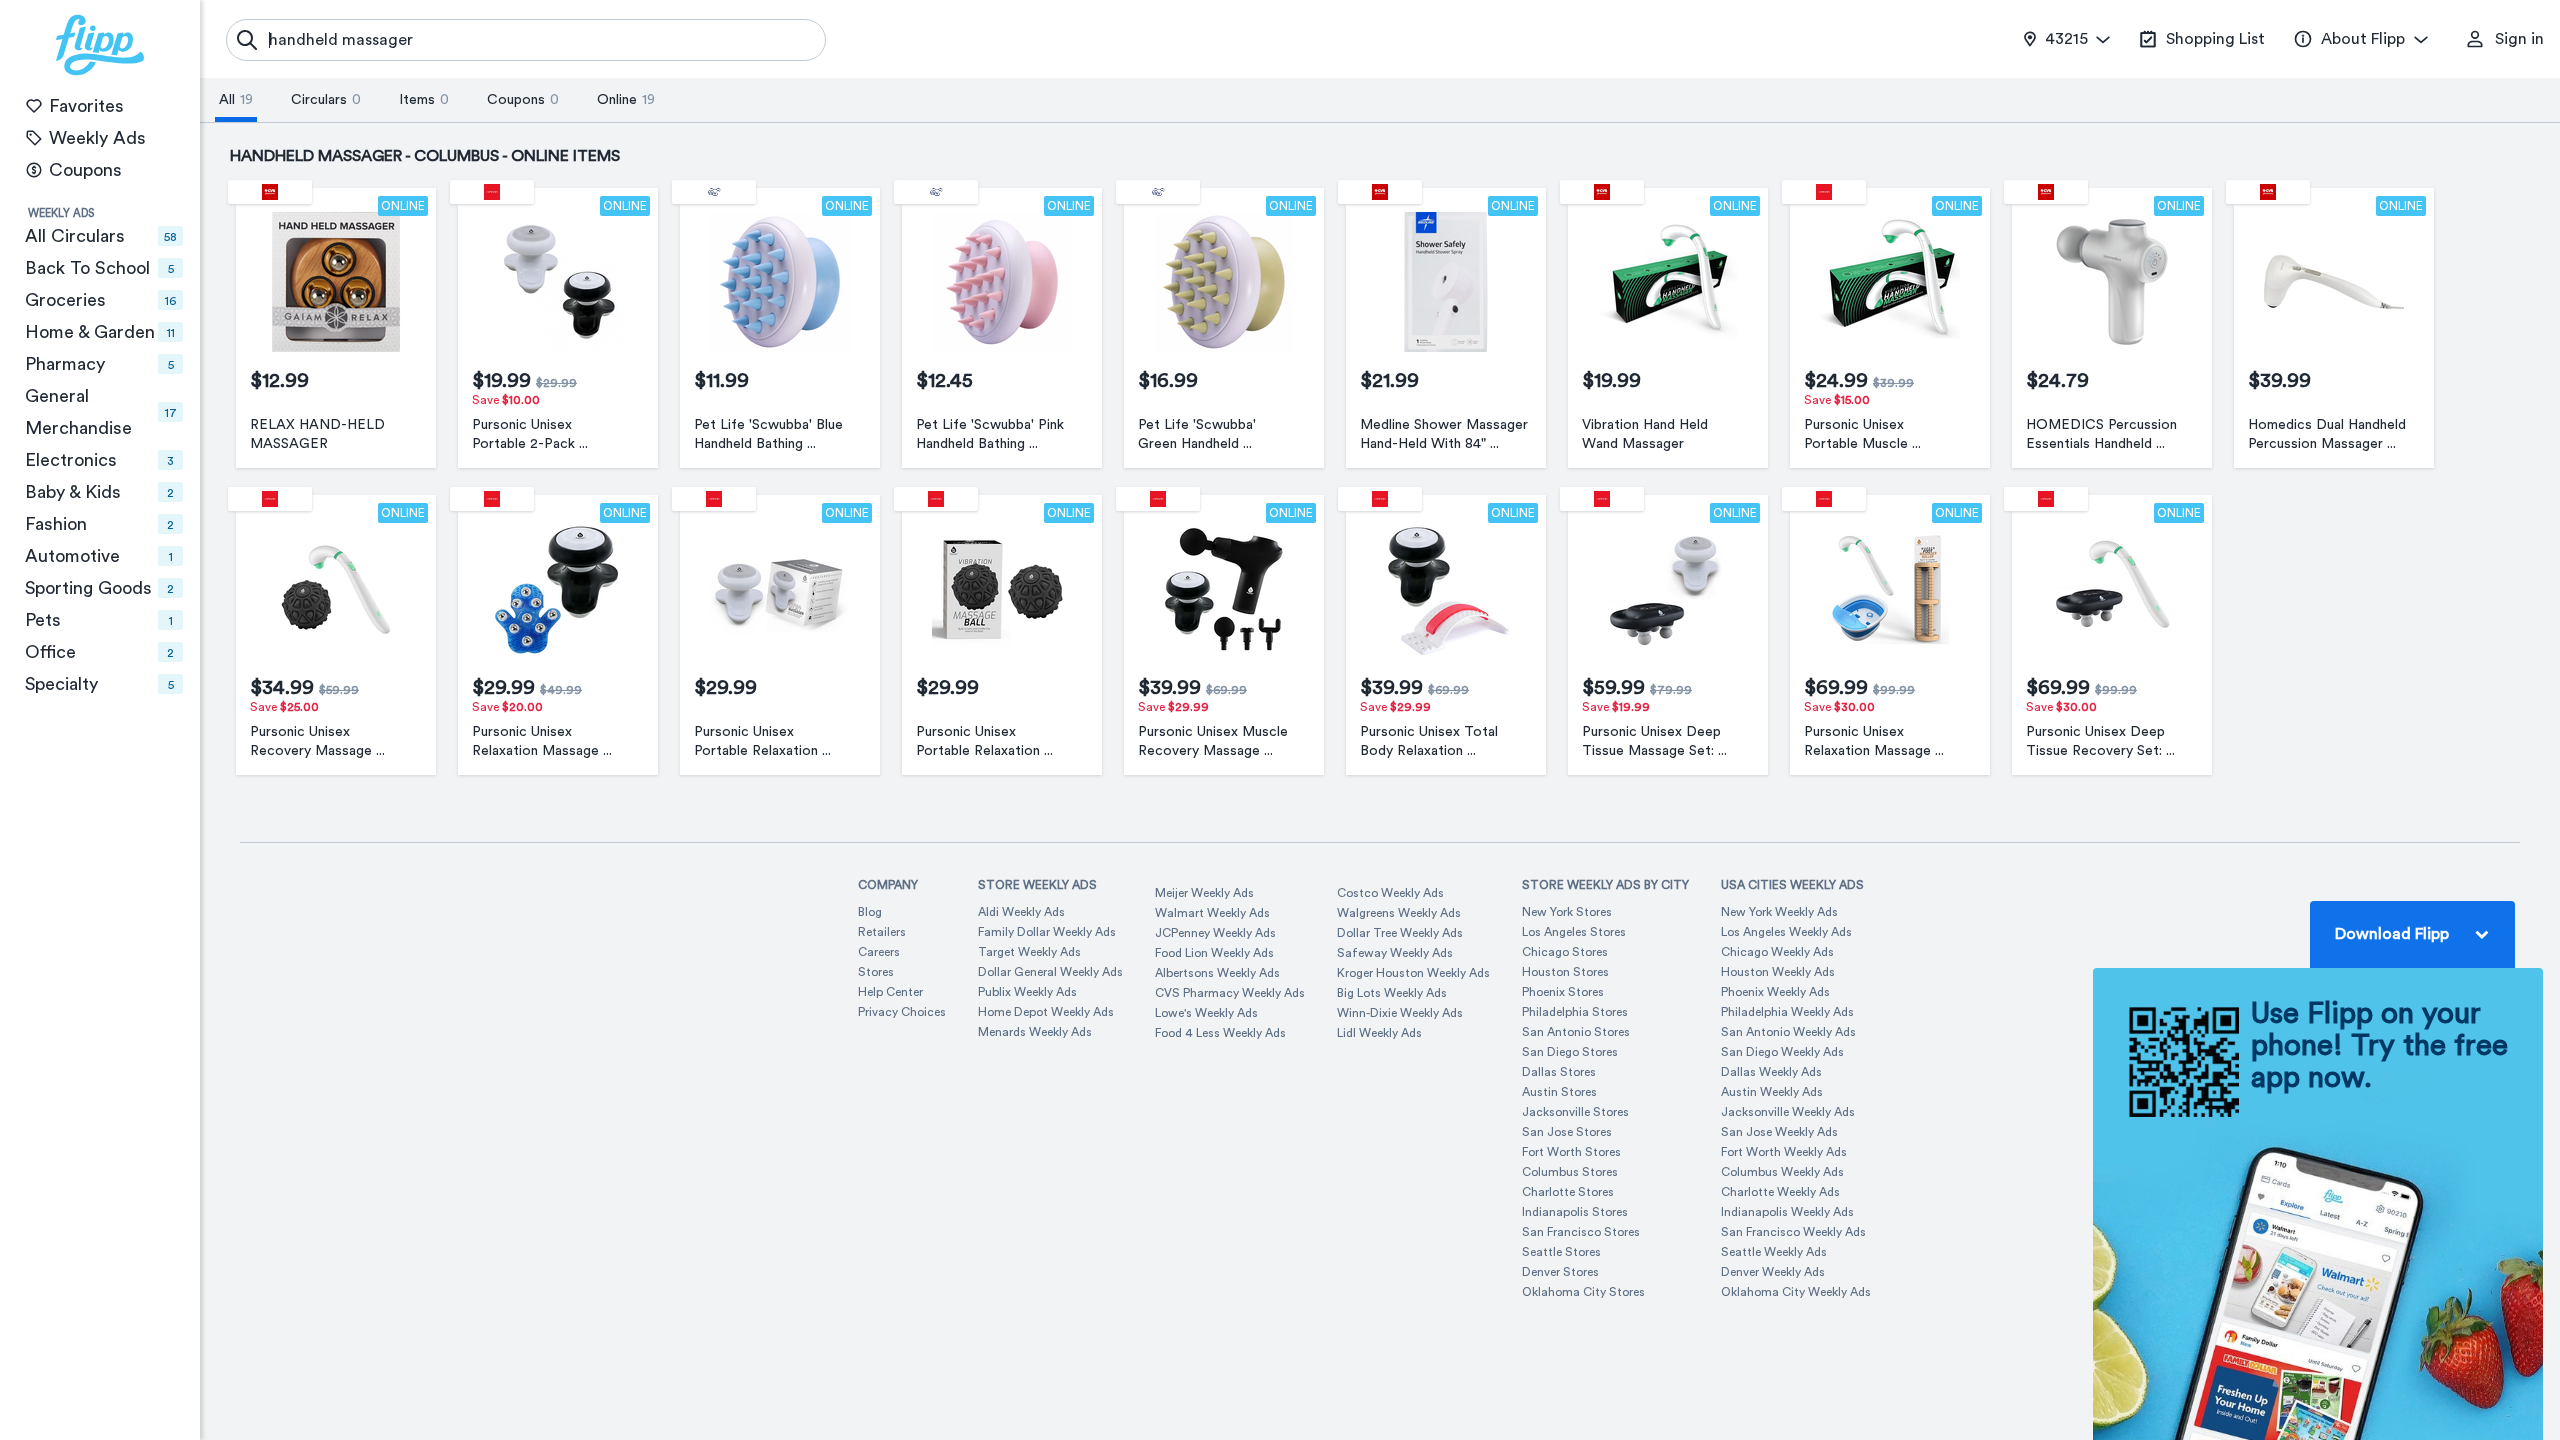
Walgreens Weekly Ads (1399, 913)
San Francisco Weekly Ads (1793, 1232)
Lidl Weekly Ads (1379, 1033)
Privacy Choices (902, 1012)
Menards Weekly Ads (1035, 1032)
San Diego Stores (1570, 1052)
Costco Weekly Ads (1390, 893)
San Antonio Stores (1576, 1032)
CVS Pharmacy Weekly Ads (1230, 993)
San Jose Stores (1567, 1132)
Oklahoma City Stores (1583, 1292)
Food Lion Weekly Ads (1214, 953)
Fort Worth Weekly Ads (1784, 1152)
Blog (870, 912)
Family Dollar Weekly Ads (1047, 932)
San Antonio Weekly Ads (1788, 1032)
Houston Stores (1565, 972)
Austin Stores (1559, 1092)
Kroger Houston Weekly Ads (1413, 973)
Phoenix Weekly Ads (1775, 992)
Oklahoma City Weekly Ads (1796, 1292)
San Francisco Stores (1581, 1232)
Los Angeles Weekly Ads (1786, 932)
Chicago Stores (1565, 952)
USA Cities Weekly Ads (1792, 885)
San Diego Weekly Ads (1782, 1052)
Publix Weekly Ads (1027, 992)
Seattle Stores (1561, 1252)
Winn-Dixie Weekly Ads (1400, 1013)
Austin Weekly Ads (1772, 1092)
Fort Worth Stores (1571, 1152)
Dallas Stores (1559, 1072)
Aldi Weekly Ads (1021, 912)
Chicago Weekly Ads (1777, 952)
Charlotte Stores (1568, 1192)
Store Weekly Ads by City (1605, 885)
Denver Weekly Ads (1773, 1272)
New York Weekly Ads (1779, 912)
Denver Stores (1560, 1272)
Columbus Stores (1570, 1172)
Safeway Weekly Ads (1395, 953)
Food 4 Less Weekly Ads (1220, 1033)
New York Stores (1567, 912)
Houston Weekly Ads (1778, 972)
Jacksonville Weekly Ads (1788, 1112)
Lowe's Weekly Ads (1206, 1013)
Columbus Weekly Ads (1782, 1172)
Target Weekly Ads (1029, 952)
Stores (876, 972)
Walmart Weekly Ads (1212, 913)
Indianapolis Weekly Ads (1787, 1212)
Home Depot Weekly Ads (1046, 1012)
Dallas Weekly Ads (1771, 1072)
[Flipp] (100, 45)
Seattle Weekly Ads (1774, 1252)
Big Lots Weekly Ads (1392, 993)
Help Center (890, 992)
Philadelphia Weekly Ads (1787, 1012)
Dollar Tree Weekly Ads (1400, 933)
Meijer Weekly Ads (1204, 893)
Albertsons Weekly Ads (1217, 973)
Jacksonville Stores (1575, 1112)
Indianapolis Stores (1575, 1212)
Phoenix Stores (1563, 992)
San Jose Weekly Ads (1779, 1132)
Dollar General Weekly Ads (1050, 972)
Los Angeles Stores (1574, 932)
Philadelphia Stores (1575, 1012)
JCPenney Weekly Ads (1215, 933)
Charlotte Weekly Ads (1780, 1192)
